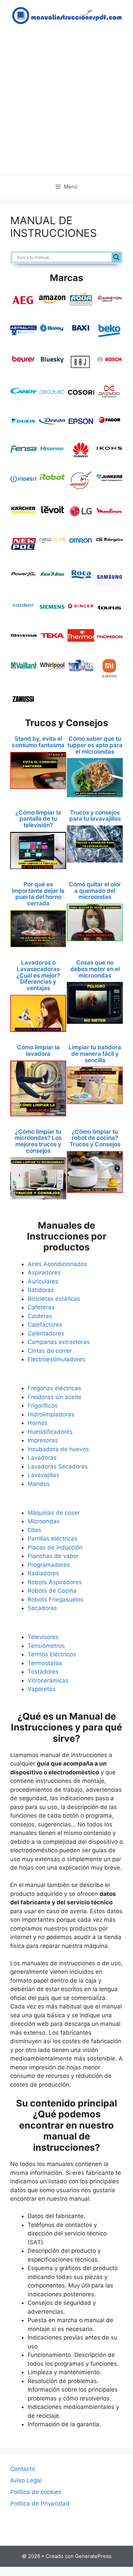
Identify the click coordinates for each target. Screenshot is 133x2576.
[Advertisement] (66, 107)
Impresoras (43, 1440)
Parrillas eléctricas (53, 1539)
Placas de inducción (55, 1547)
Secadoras (42, 1608)
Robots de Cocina (52, 1591)
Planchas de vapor (53, 1556)
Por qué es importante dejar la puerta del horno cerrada (38, 894)
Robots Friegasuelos (56, 1599)
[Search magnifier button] (116, 257)
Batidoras (41, 1290)
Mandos (39, 1484)
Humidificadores (50, 1432)
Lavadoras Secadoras (58, 1466)
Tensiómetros (46, 1646)
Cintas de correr (50, 1351)
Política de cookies (36, 2492)
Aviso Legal (26, 2480)
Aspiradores (44, 1273)
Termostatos (45, 1663)
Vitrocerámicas (48, 1680)
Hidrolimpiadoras (51, 1414)
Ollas (34, 1530)
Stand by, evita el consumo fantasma (38, 742)
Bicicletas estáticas (54, 1299)
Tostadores (43, 1672)
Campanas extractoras (59, 1342)
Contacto (23, 2469)
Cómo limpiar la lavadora (38, 1051)
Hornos (38, 1423)
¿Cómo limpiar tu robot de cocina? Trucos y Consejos (95, 1138)
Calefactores (45, 1325)
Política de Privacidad (40, 2504)
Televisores (43, 1637)
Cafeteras (41, 1307)
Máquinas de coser (54, 1513)
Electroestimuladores (56, 1359)
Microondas (44, 1521)
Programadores (49, 1565)
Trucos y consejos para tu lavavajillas (95, 816)
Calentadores (46, 1333)
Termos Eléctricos (52, 1654)
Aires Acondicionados (57, 1264)
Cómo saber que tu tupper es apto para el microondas (95, 745)
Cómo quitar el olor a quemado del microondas (95, 891)
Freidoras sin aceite (55, 1397)
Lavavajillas (43, 1475)
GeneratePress (93, 2556)
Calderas (40, 1316)
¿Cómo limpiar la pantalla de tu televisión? (38, 819)
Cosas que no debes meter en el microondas (95, 969)
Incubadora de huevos (58, 1449)
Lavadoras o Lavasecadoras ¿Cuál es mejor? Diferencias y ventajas (38, 975)
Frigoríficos (43, 1406)
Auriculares (43, 1281)
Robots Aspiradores (55, 1582)
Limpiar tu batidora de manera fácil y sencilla (95, 1054)
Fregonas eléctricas (54, 1388)
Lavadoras (42, 1458)
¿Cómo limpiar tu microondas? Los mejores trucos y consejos (38, 1141)
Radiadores (43, 1573)
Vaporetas (42, 1689)
